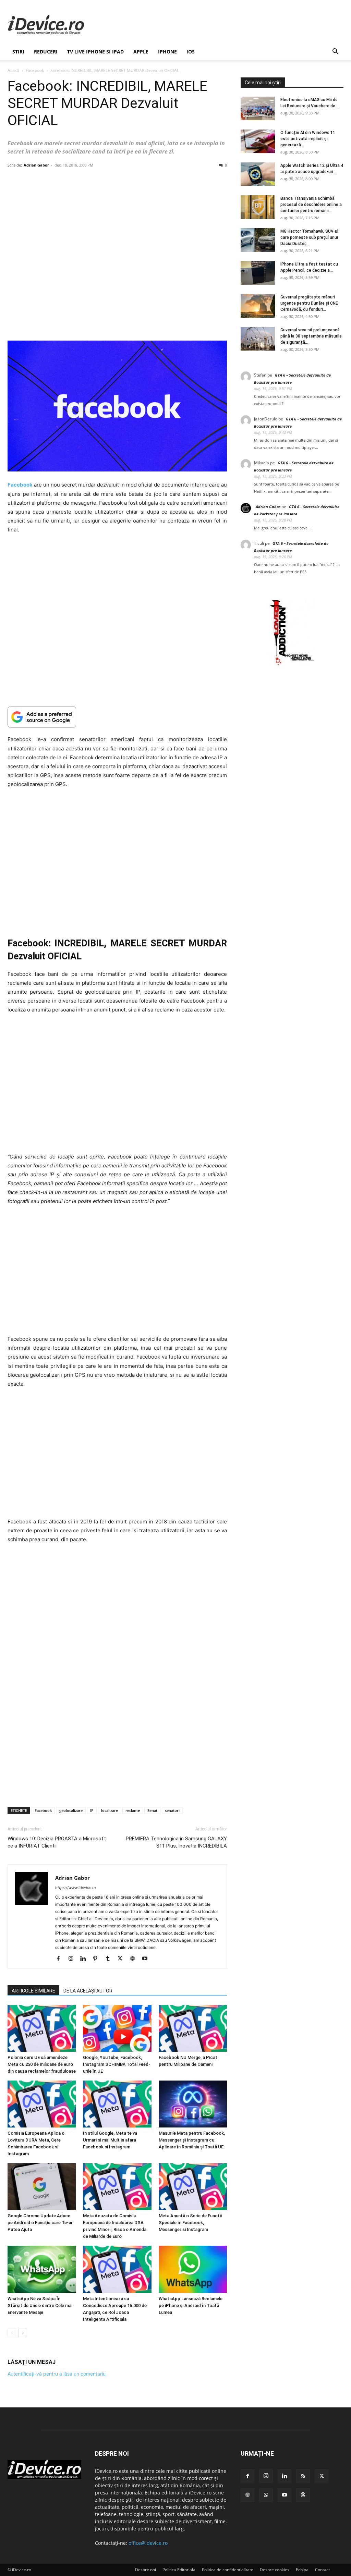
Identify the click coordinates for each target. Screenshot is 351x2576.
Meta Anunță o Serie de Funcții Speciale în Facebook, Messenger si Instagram (190, 2223)
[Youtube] (147, 1959)
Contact (322, 2570)
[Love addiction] (292, 666)
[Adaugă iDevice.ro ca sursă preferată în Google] (117, 717)
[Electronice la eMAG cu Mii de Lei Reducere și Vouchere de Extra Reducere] (258, 108)
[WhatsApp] (266, 2495)
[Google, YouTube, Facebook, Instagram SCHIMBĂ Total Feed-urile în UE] (117, 2028)
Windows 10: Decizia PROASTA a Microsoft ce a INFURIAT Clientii (57, 1842)
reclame (133, 1810)
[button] (335, 52)
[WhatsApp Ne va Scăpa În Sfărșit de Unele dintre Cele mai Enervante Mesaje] (42, 2270)
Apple (141, 52)
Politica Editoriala (179, 2570)
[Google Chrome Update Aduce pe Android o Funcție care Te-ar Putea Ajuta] (42, 2187)
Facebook (35, 70)
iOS (191, 52)
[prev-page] (12, 2333)
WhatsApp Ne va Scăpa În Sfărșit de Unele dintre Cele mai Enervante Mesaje (40, 2305)
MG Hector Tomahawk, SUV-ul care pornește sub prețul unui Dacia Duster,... (309, 237)
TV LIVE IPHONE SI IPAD (95, 52)
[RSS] (303, 2476)
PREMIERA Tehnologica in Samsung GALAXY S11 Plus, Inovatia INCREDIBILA (176, 1842)
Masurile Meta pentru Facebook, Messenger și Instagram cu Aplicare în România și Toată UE (192, 2140)
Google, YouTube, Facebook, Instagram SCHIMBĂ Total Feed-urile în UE (117, 2064)
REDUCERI (46, 52)
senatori (172, 1810)
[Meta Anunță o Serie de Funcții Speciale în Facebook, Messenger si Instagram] (193, 2187)
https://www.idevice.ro (76, 1888)
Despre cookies (275, 2570)
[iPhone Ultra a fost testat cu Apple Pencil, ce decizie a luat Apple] (258, 273)
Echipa (302, 2570)
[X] (123, 1959)
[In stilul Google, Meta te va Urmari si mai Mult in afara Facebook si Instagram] (117, 2104)
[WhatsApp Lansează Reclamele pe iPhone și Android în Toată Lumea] (193, 2270)
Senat (152, 1810)
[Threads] (303, 2495)
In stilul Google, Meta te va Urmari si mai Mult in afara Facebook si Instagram (110, 2140)
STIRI (18, 52)
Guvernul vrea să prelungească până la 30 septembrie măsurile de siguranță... (311, 336)
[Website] (135, 1959)
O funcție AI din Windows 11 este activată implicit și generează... (308, 139)
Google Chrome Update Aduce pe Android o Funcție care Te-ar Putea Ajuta (40, 2223)
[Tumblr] (110, 1959)
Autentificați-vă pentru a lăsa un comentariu (57, 2374)
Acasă (13, 70)
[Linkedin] (86, 1959)
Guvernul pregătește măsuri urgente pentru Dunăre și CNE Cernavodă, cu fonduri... (309, 303)
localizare (110, 1810)
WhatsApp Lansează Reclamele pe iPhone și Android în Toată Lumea (191, 2305)
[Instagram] (73, 1959)
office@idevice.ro (148, 2543)
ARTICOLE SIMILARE (33, 1991)
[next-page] (23, 2333)
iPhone (167, 52)
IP (92, 1810)
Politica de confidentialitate (228, 2570)
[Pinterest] (98, 1959)
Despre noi (146, 2570)
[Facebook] (61, 1959)
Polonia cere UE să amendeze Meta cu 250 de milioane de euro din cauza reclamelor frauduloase (42, 2064)
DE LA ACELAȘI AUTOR (88, 1991)
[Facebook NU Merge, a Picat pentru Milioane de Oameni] (193, 2028)
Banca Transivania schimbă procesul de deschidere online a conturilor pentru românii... (311, 205)
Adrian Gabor (36, 165)
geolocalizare (71, 1810)
